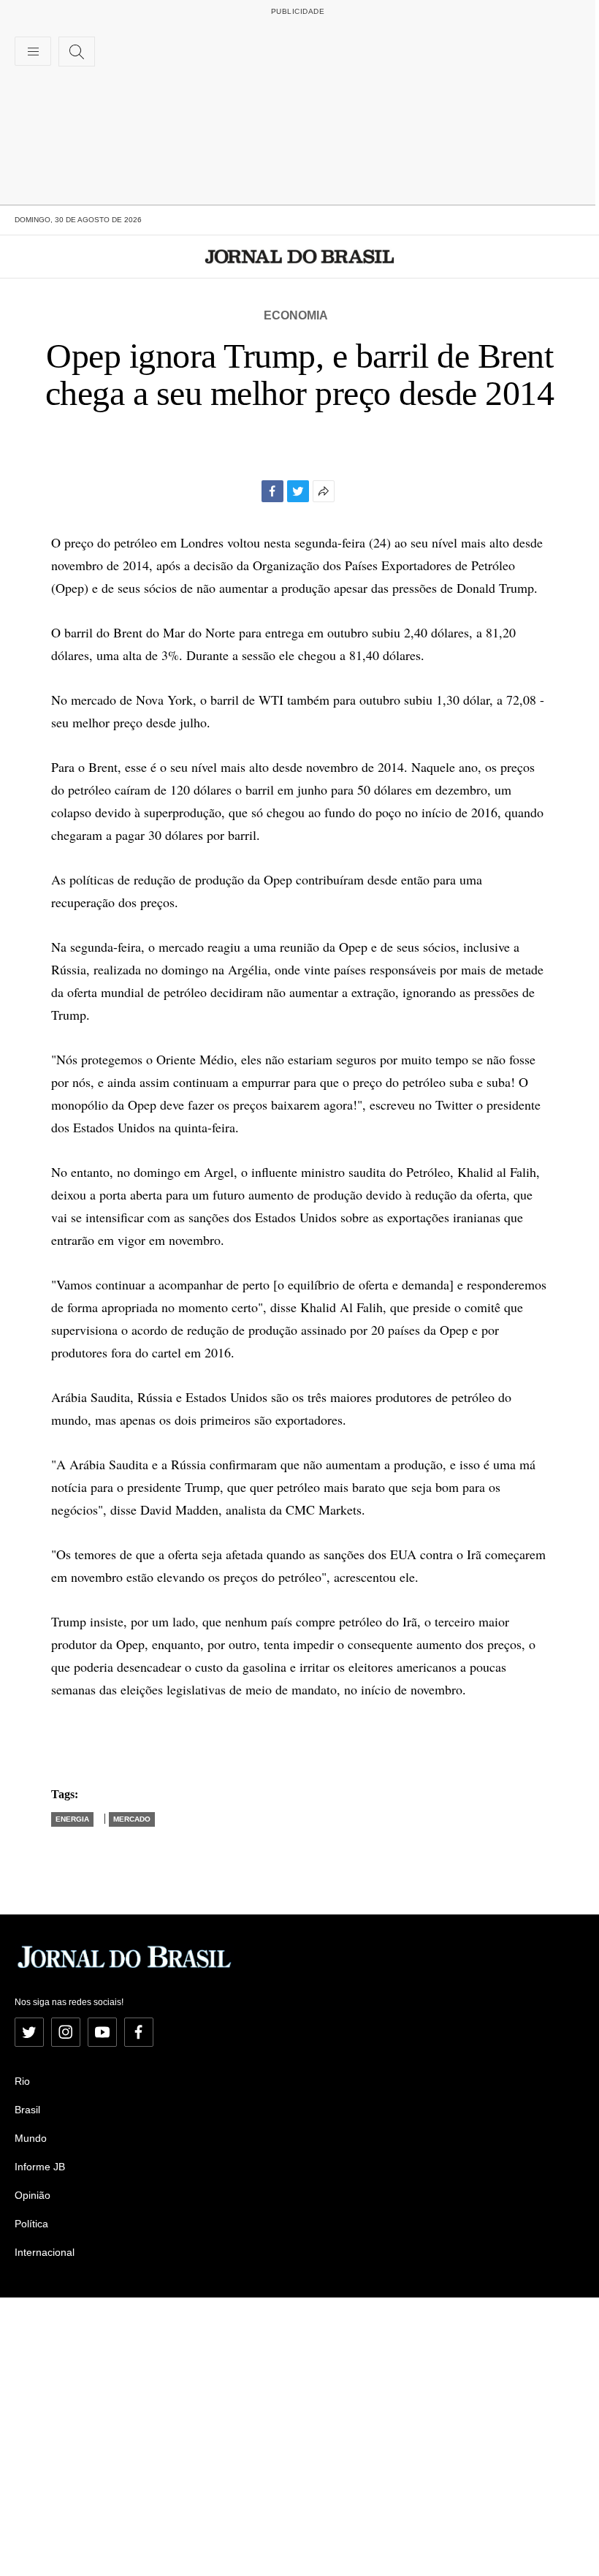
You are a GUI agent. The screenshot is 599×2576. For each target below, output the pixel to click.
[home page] (300, 257)
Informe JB (40, 2167)
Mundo (31, 2138)
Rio (22, 2081)
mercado (132, 1819)
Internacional (45, 2252)
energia (72, 1819)
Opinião (33, 2195)
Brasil (27, 2110)
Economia (296, 315)
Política (31, 2224)
